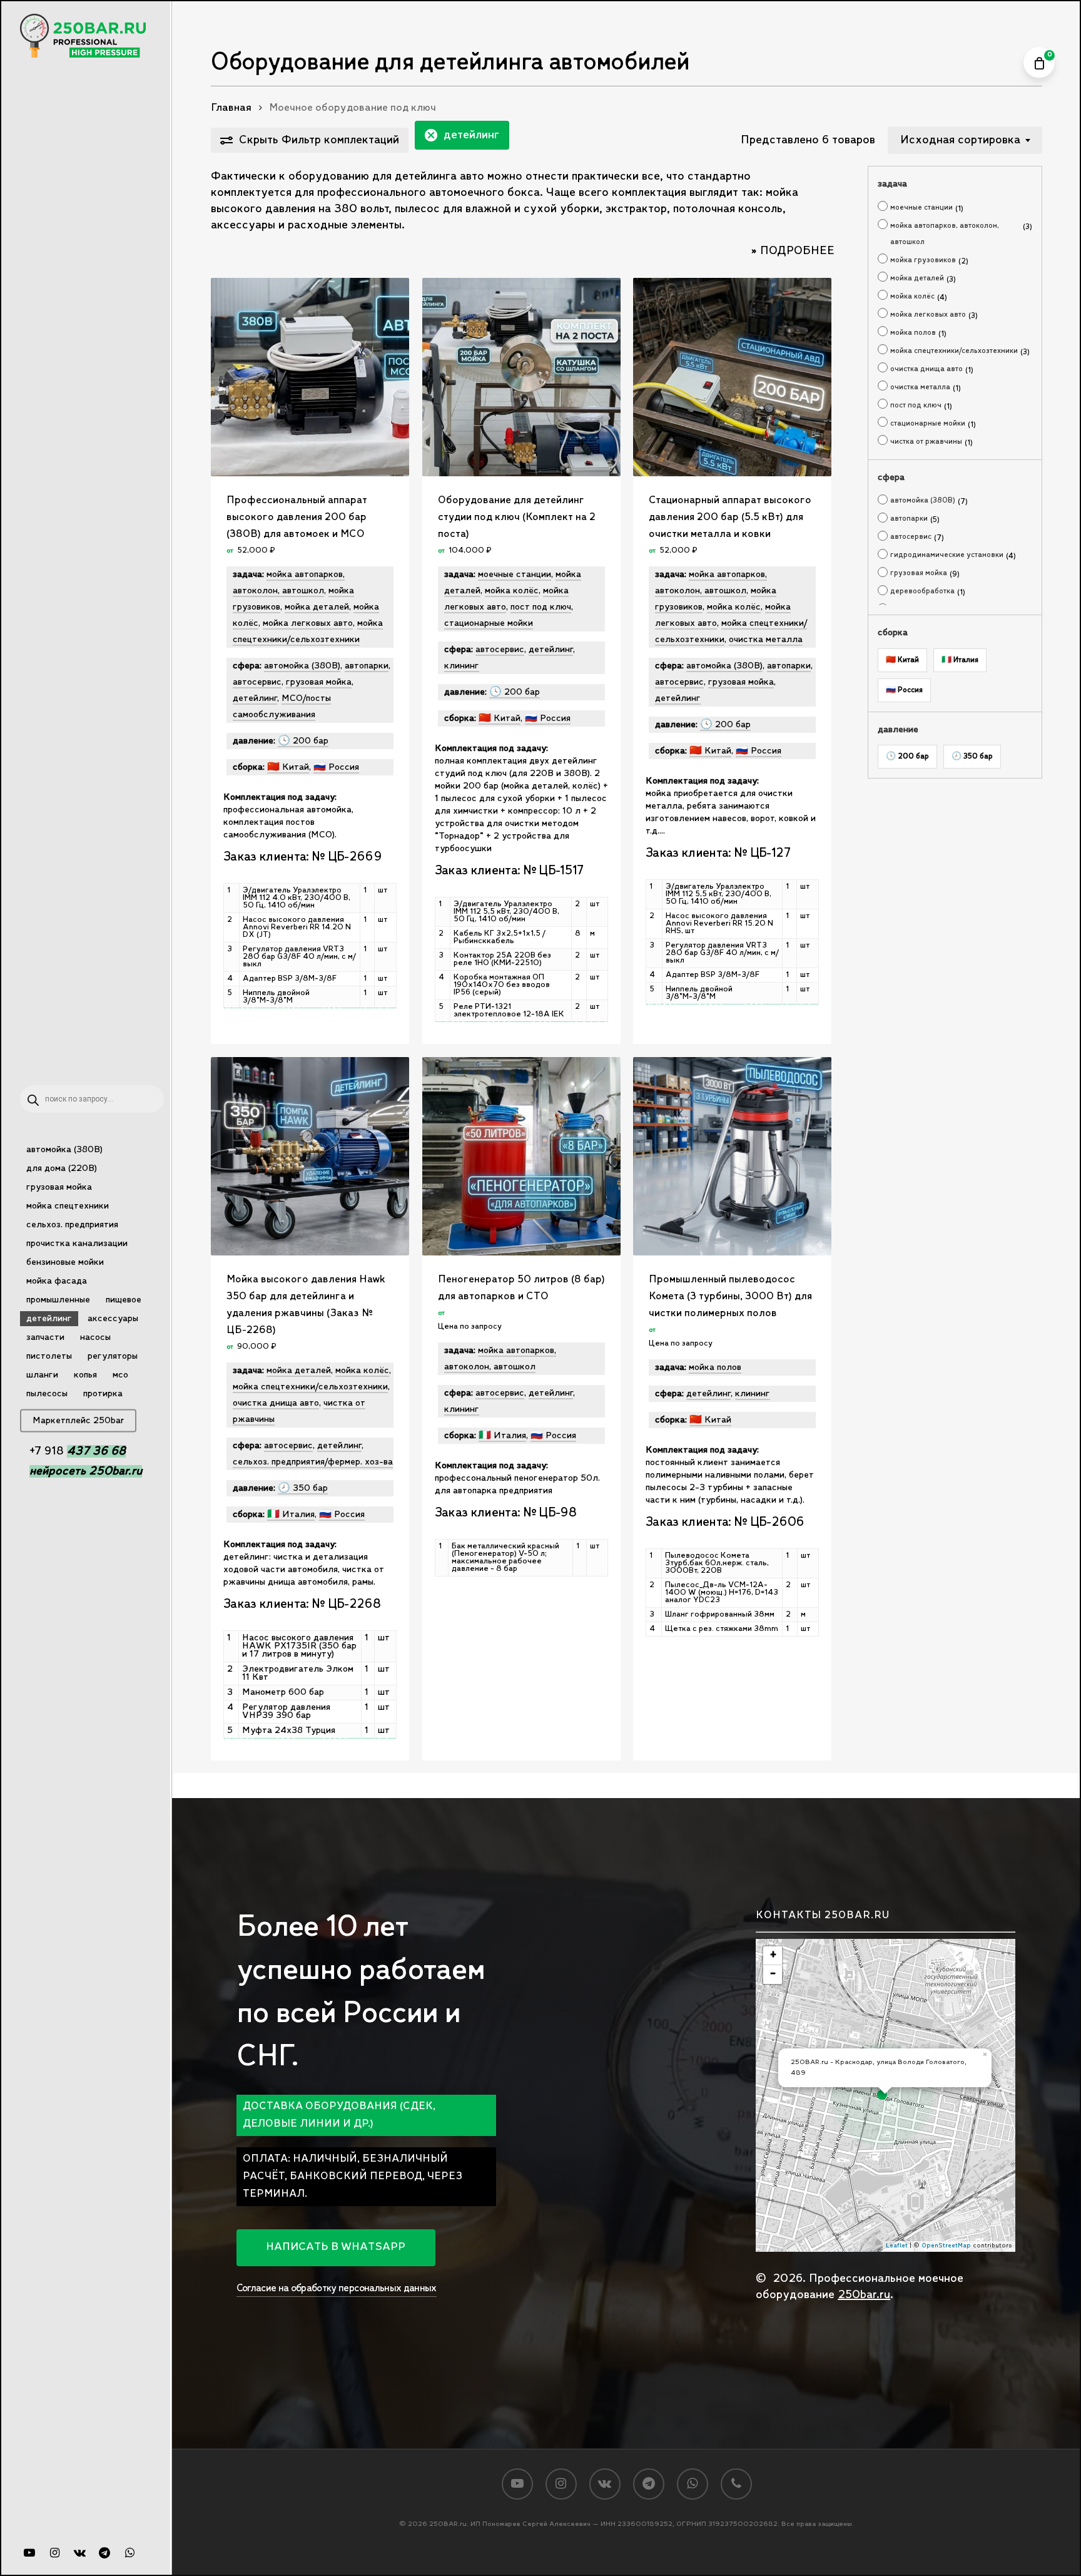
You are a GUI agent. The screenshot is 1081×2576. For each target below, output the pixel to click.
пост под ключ (916, 405)
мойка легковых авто (928, 314)
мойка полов (913, 333)
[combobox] (965, 140)
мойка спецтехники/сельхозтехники (954, 351)
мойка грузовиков (923, 260)
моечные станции (921, 207)
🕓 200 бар (907, 756)
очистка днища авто (926, 369)
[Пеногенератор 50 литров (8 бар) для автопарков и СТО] (521, 1156)
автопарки (909, 519)
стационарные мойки (928, 423)
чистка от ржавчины (926, 442)
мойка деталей (917, 278)
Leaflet (897, 2246)
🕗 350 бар (972, 756)
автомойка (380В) (923, 500)
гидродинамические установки (947, 555)
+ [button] (773, 1955)
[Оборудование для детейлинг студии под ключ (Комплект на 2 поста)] (521, 377)
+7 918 (78, 1451)
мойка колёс (912, 296)
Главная (231, 108)
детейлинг (471, 135)
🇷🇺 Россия (904, 690)
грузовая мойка (919, 573)
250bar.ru (864, 2295)
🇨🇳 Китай (902, 660)
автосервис (911, 537)
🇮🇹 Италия (960, 660)
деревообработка (922, 591)
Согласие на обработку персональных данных (337, 2288)
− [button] (773, 1974)
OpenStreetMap (946, 2246)
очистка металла (920, 387)
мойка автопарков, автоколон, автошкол (945, 234)
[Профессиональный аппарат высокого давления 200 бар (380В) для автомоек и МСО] (310, 377)
